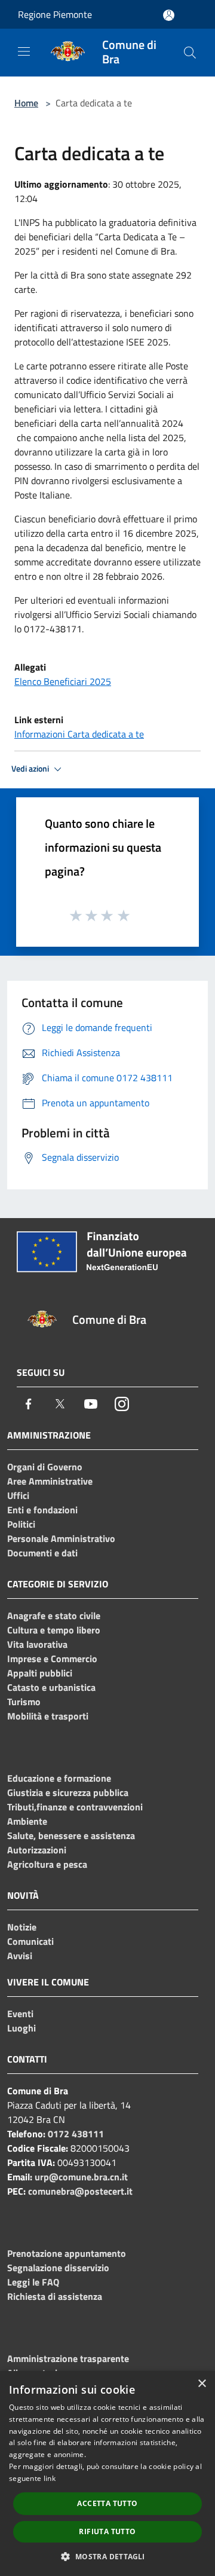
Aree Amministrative (50, 1481)
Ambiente (27, 1821)
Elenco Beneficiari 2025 (63, 681)
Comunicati (30, 1941)
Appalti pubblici (40, 1673)
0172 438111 (76, 2134)
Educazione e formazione (59, 1778)
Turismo (24, 1702)
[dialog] (107, 2473)
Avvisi (20, 1956)
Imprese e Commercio (52, 1659)
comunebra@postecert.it (80, 2191)
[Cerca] (190, 53)
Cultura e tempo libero (54, 1630)
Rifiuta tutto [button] (107, 2531)
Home (26, 103)
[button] (107, 2556)
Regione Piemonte (55, 14)
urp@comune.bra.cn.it (81, 2177)
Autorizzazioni (37, 1850)
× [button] (202, 2384)
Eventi (20, 2014)
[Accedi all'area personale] (169, 15)
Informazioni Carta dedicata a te (79, 734)
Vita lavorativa (37, 1644)
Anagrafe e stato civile (54, 1616)
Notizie (22, 1927)
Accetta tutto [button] (107, 2503)
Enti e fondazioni (42, 1510)
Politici (21, 1524)
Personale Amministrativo (61, 1538)
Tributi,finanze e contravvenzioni (75, 1807)
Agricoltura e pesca (47, 1864)
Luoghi (21, 2028)
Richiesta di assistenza (55, 2296)
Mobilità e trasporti (48, 1716)
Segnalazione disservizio (58, 2268)
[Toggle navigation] (24, 51)
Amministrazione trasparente (68, 2358)
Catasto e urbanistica (51, 1687)
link (50, 2478)
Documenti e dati (42, 1553)
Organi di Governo (45, 1467)
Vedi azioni (31, 769)
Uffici (18, 1495)
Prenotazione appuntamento (67, 2253)
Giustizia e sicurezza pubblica (68, 1792)
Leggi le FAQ (33, 2282)
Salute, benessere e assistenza (71, 1835)
